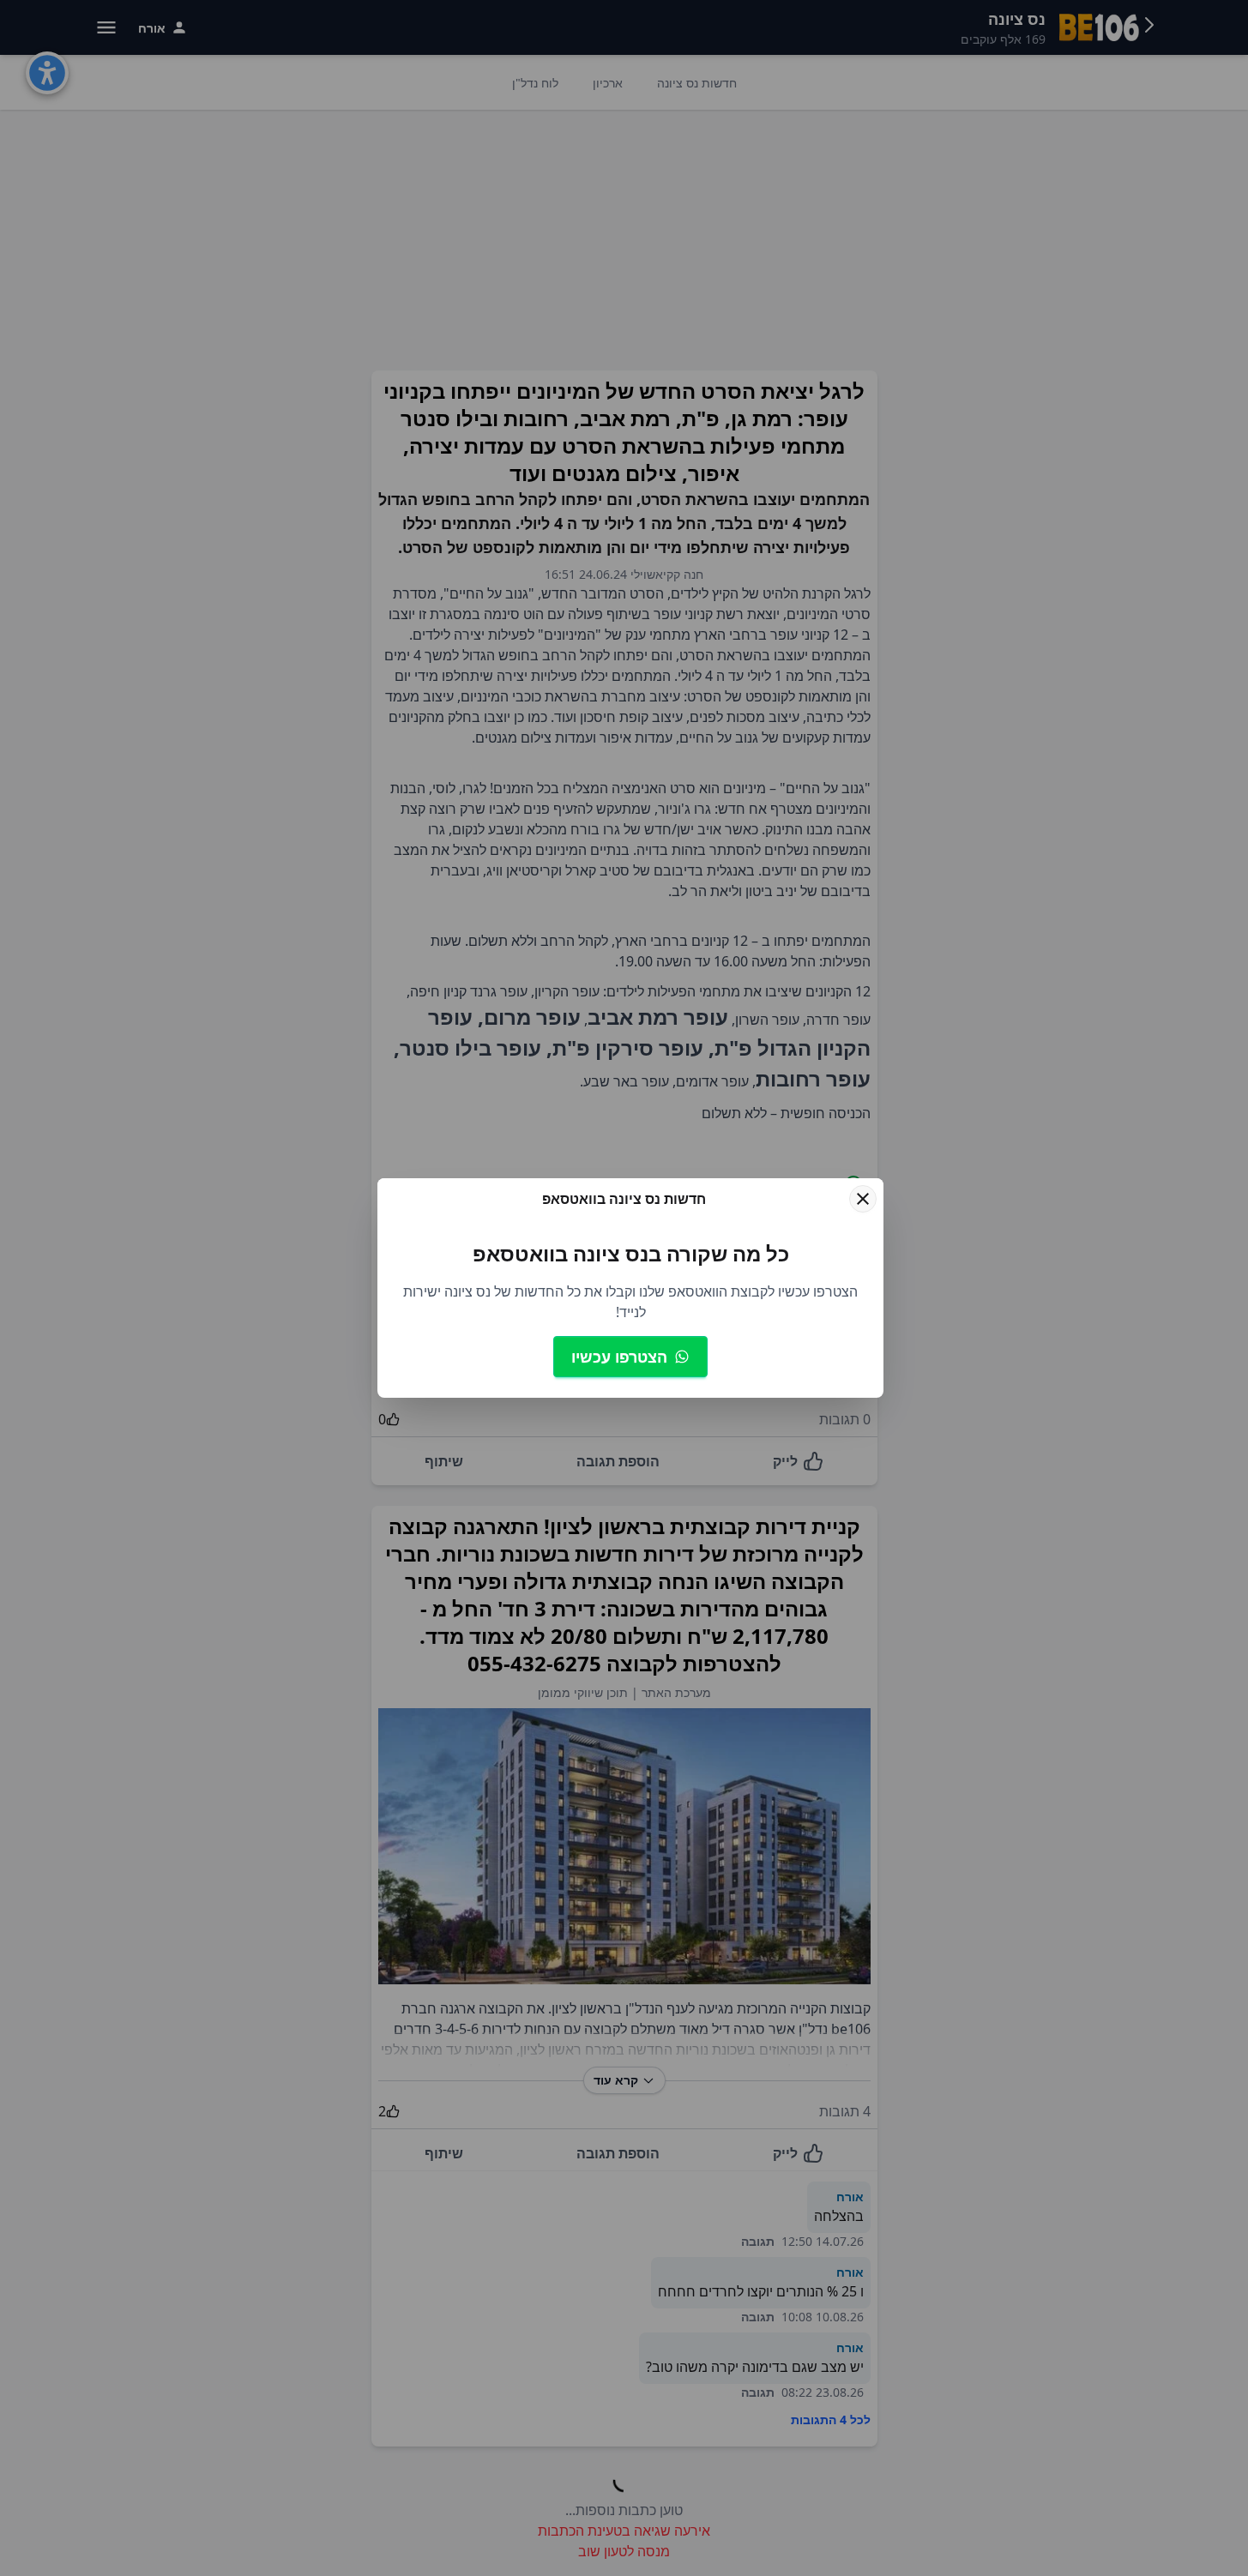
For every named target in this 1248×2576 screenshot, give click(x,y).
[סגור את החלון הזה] (863, 1199)
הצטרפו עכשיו (619, 1357)
